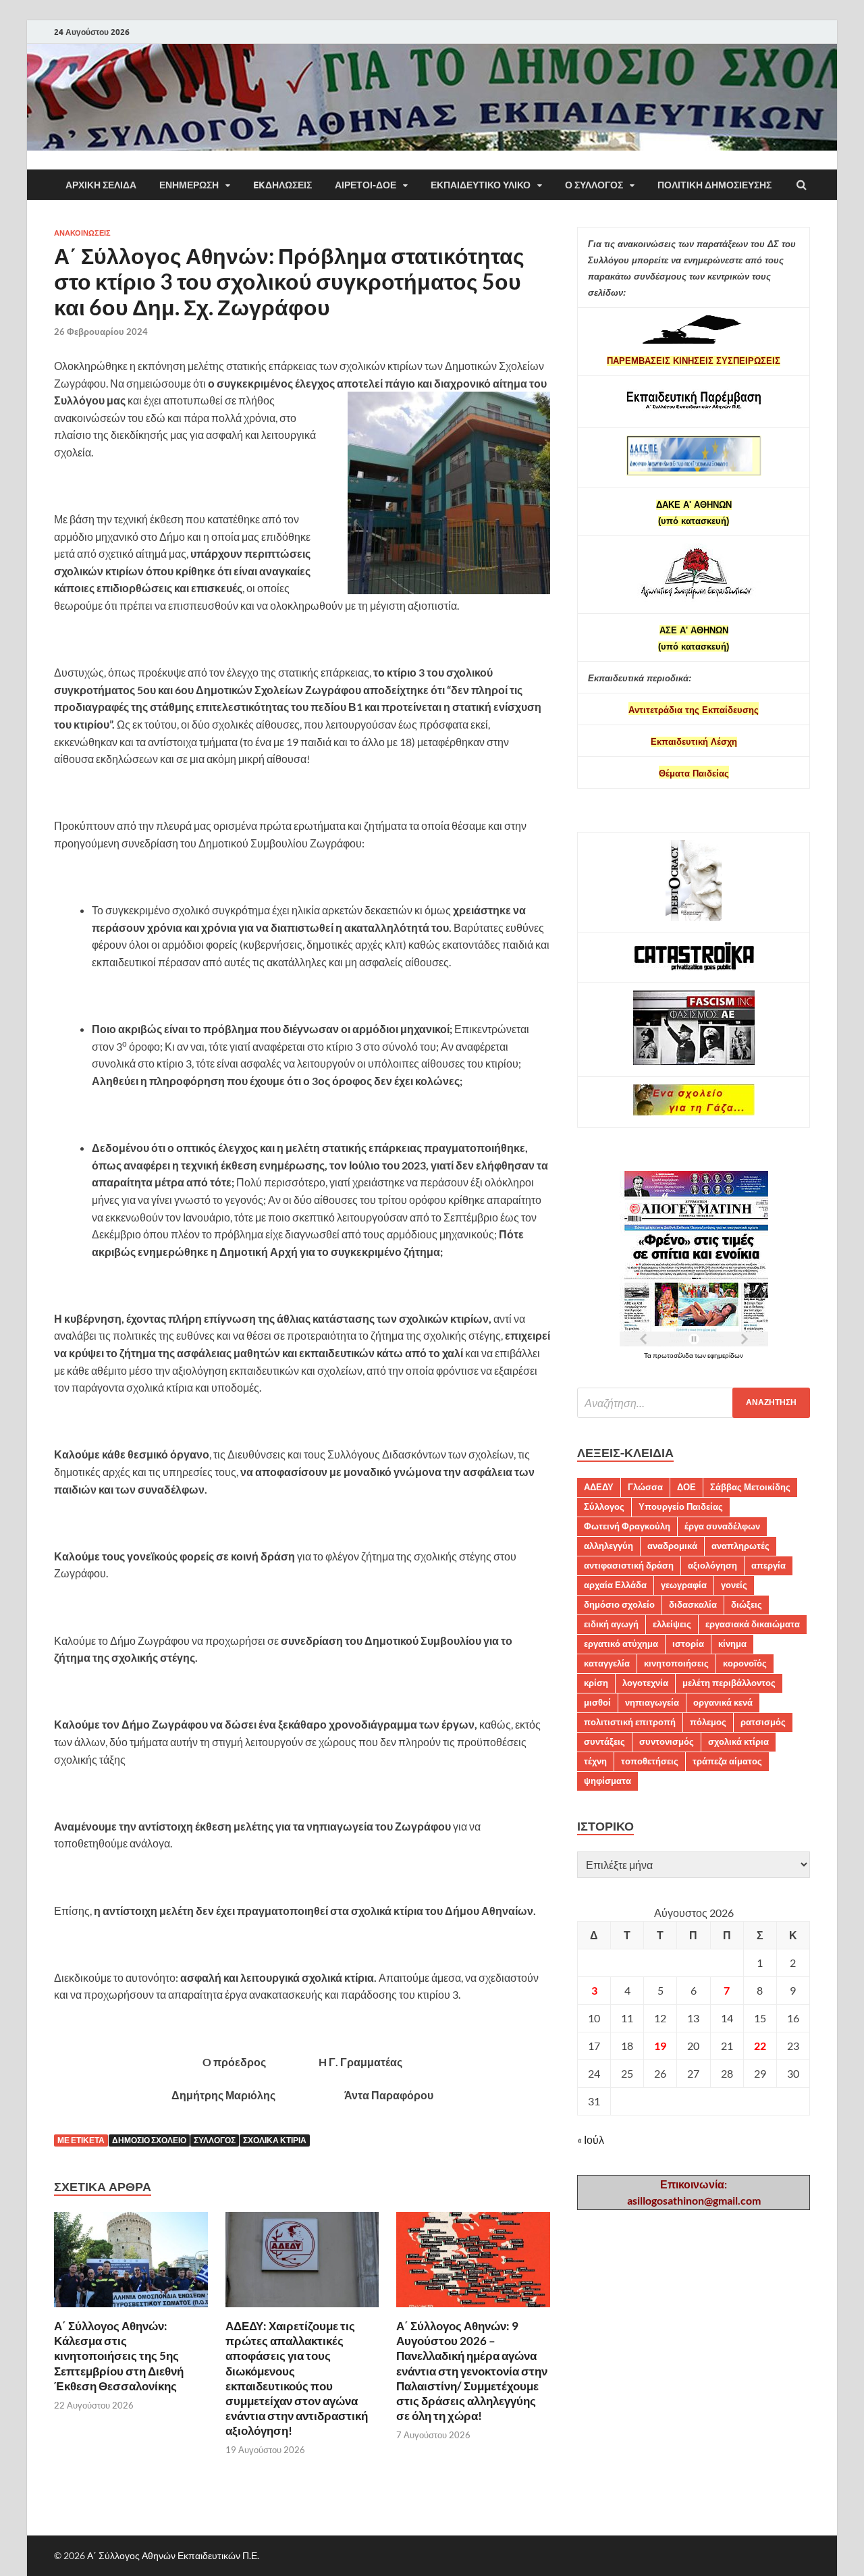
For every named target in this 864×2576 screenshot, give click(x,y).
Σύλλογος (215, 2140)
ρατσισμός (763, 1722)
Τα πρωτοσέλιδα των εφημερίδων (694, 1355)
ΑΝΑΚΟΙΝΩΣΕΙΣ (82, 233)
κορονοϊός (745, 1663)
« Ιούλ (591, 2139)
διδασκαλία (693, 1604)
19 (660, 2046)
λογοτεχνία (645, 1683)
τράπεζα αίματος (727, 1761)
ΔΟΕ (686, 1487)
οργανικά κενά (723, 1702)
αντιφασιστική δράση (629, 1565)
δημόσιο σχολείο (149, 2140)
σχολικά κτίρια (275, 2140)
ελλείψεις (672, 1624)
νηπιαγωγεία (652, 1702)
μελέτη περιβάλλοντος (729, 1683)
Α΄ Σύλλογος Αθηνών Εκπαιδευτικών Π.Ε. (173, 2555)
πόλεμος (708, 1722)
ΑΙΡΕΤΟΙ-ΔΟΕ (366, 185)
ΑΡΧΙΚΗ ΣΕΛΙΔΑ (101, 185)
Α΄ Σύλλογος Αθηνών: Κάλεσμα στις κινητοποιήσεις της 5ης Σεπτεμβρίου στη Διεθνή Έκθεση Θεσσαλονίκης (119, 2356)
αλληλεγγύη (609, 1546)
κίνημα (732, 1644)
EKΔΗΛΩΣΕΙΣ (282, 185)
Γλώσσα (645, 1487)
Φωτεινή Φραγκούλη (627, 1526)
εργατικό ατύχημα (621, 1644)
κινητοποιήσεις (676, 1663)
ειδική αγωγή (611, 1624)
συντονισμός (667, 1741)
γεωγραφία (684, 1585)
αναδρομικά (672, 1546)
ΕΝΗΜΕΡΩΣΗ (189, 185)
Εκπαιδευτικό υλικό (481, 185)
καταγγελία (607, 1663)
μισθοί (597, 1702)
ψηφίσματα (607, 1781)
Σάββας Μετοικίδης (750, 1487)
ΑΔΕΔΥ (599, 1487)
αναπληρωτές (740, 1546)
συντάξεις (604, 1741)
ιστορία (688, 1644)
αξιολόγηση (712, 1565)
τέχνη (595, 1761)
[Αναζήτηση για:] (694, 1403)
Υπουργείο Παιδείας (681, 1506)
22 (760, 2046)
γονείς (734, 1585)
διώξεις (747, 1604)
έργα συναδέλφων (722, 1526)
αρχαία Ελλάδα (615, 1585)
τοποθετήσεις (650, 1761)
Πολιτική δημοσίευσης (714, 185)
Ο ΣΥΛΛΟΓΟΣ (594, 185)
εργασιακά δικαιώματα (753, 1624)
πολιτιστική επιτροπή (630, 1722)
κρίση (596, 1683)
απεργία (768, 1565)
